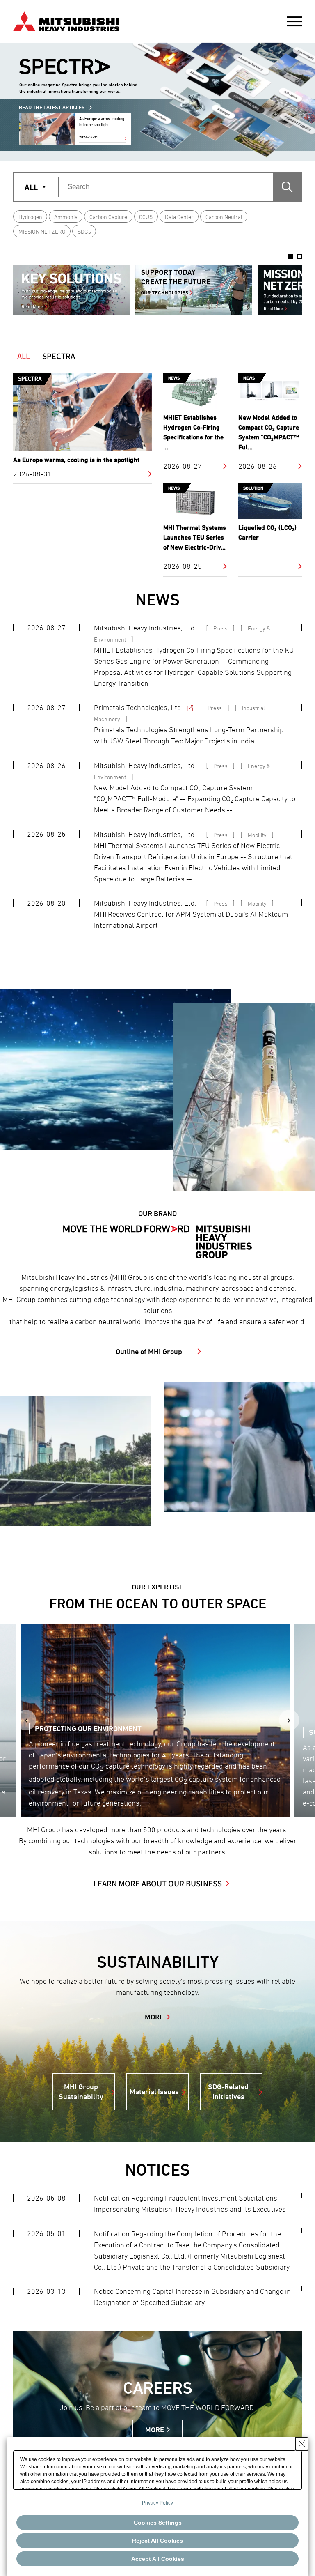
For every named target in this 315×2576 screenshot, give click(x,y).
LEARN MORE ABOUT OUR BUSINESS (158, 1883)
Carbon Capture (108, 217)
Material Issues (154, 2092)
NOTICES (157, 2170)
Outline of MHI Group (149, 1351)
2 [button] (299, 257)
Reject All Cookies (157, 2541)
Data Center (179, 217)
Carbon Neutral (224, 217)
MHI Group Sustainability (81, 2092)
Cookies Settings (158, 2523)
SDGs (84, 231)
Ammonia (66, 217)
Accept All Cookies (158, 2559)
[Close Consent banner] (302, 2444)
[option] (71, 290)
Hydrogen (30, 217)
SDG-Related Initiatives (228, 2092)
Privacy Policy (157, 2503)
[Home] (66, 20)
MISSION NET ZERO (42, 231)
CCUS (146, 217)
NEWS (157, 599)
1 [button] (290, 257)
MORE (154, 2017)
